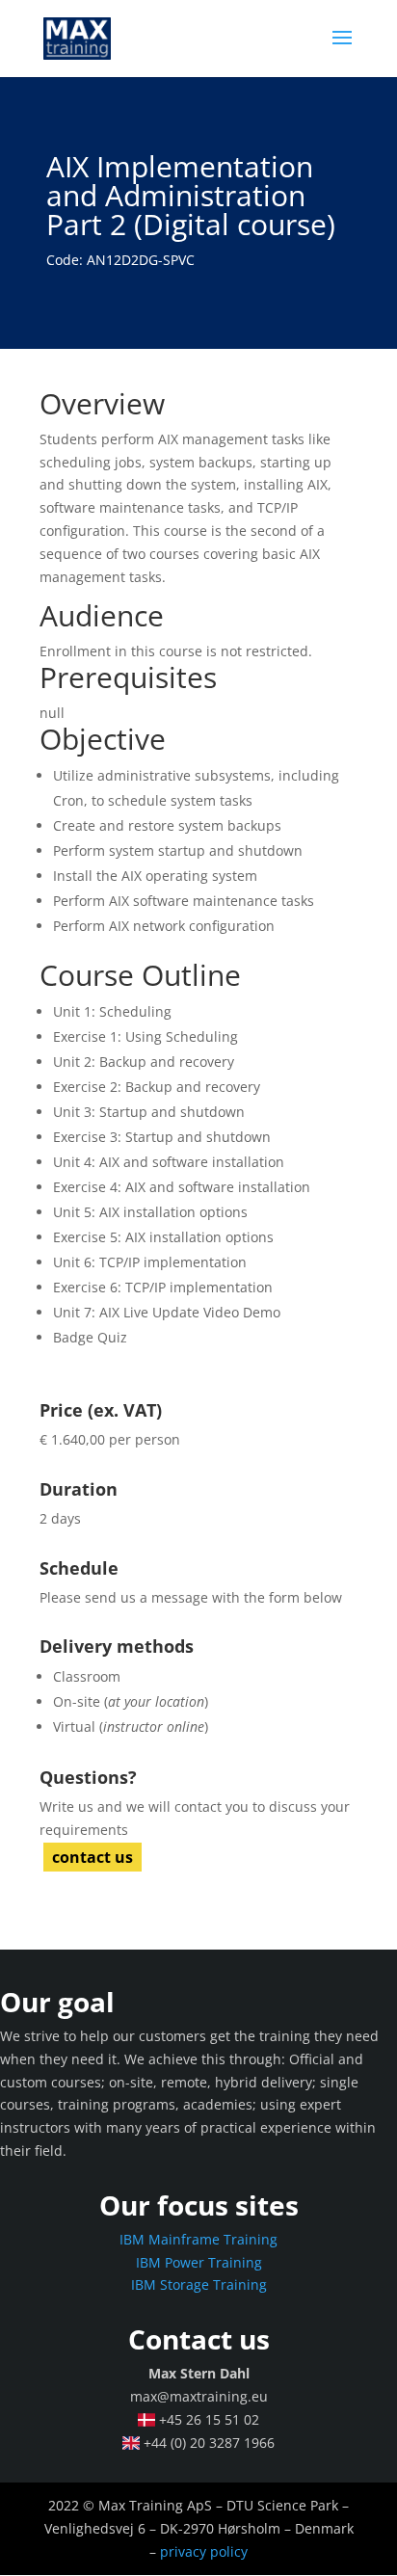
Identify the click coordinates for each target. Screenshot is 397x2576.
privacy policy (204, 2551)
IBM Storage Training (199, 2284)
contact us (93, 1857)
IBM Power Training (199, 2262)
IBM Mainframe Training (198, 2239)
